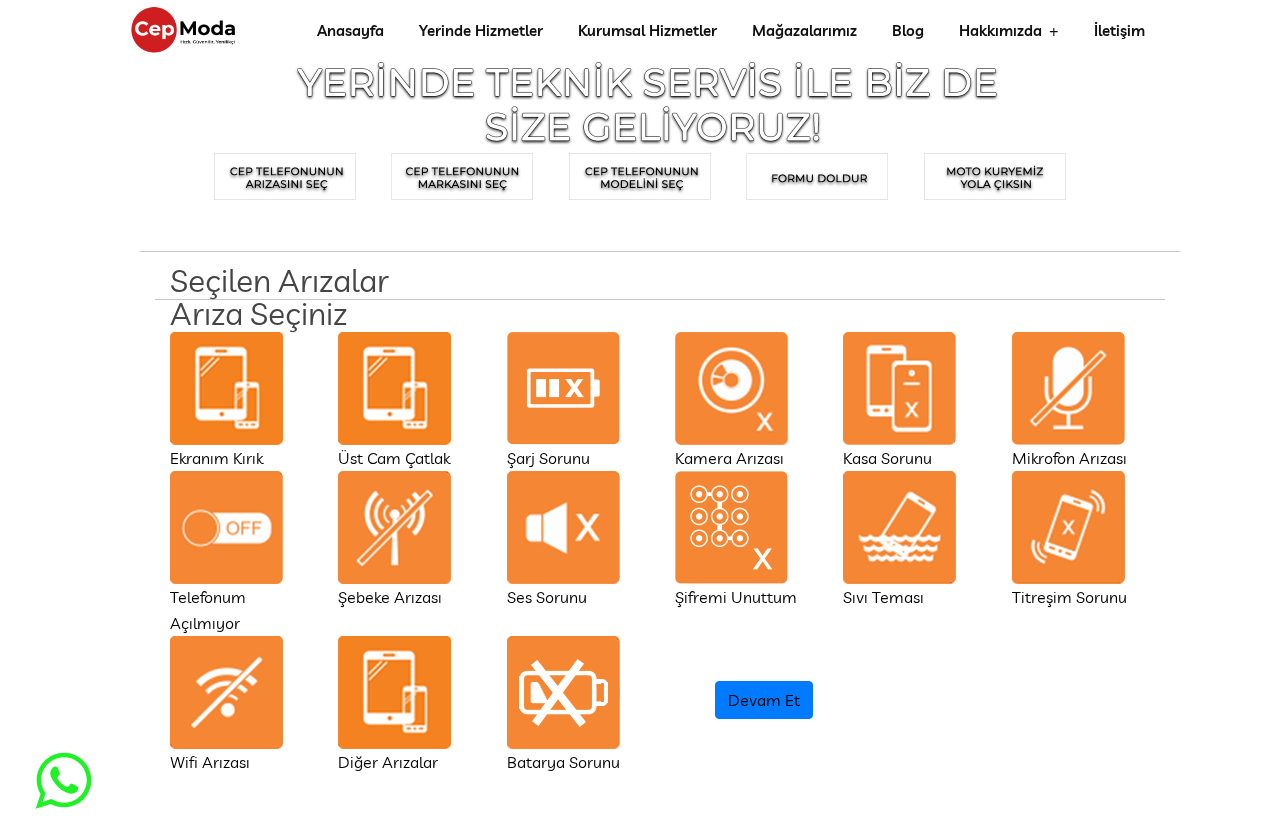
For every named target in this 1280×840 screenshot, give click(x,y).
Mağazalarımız (804, 30)
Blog (908, 30)
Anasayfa (350, 30)
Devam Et (764, 700)
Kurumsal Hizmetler (647, 30)
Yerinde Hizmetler (481, 30)
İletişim (1119, 30)
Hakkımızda (1000, 30)
